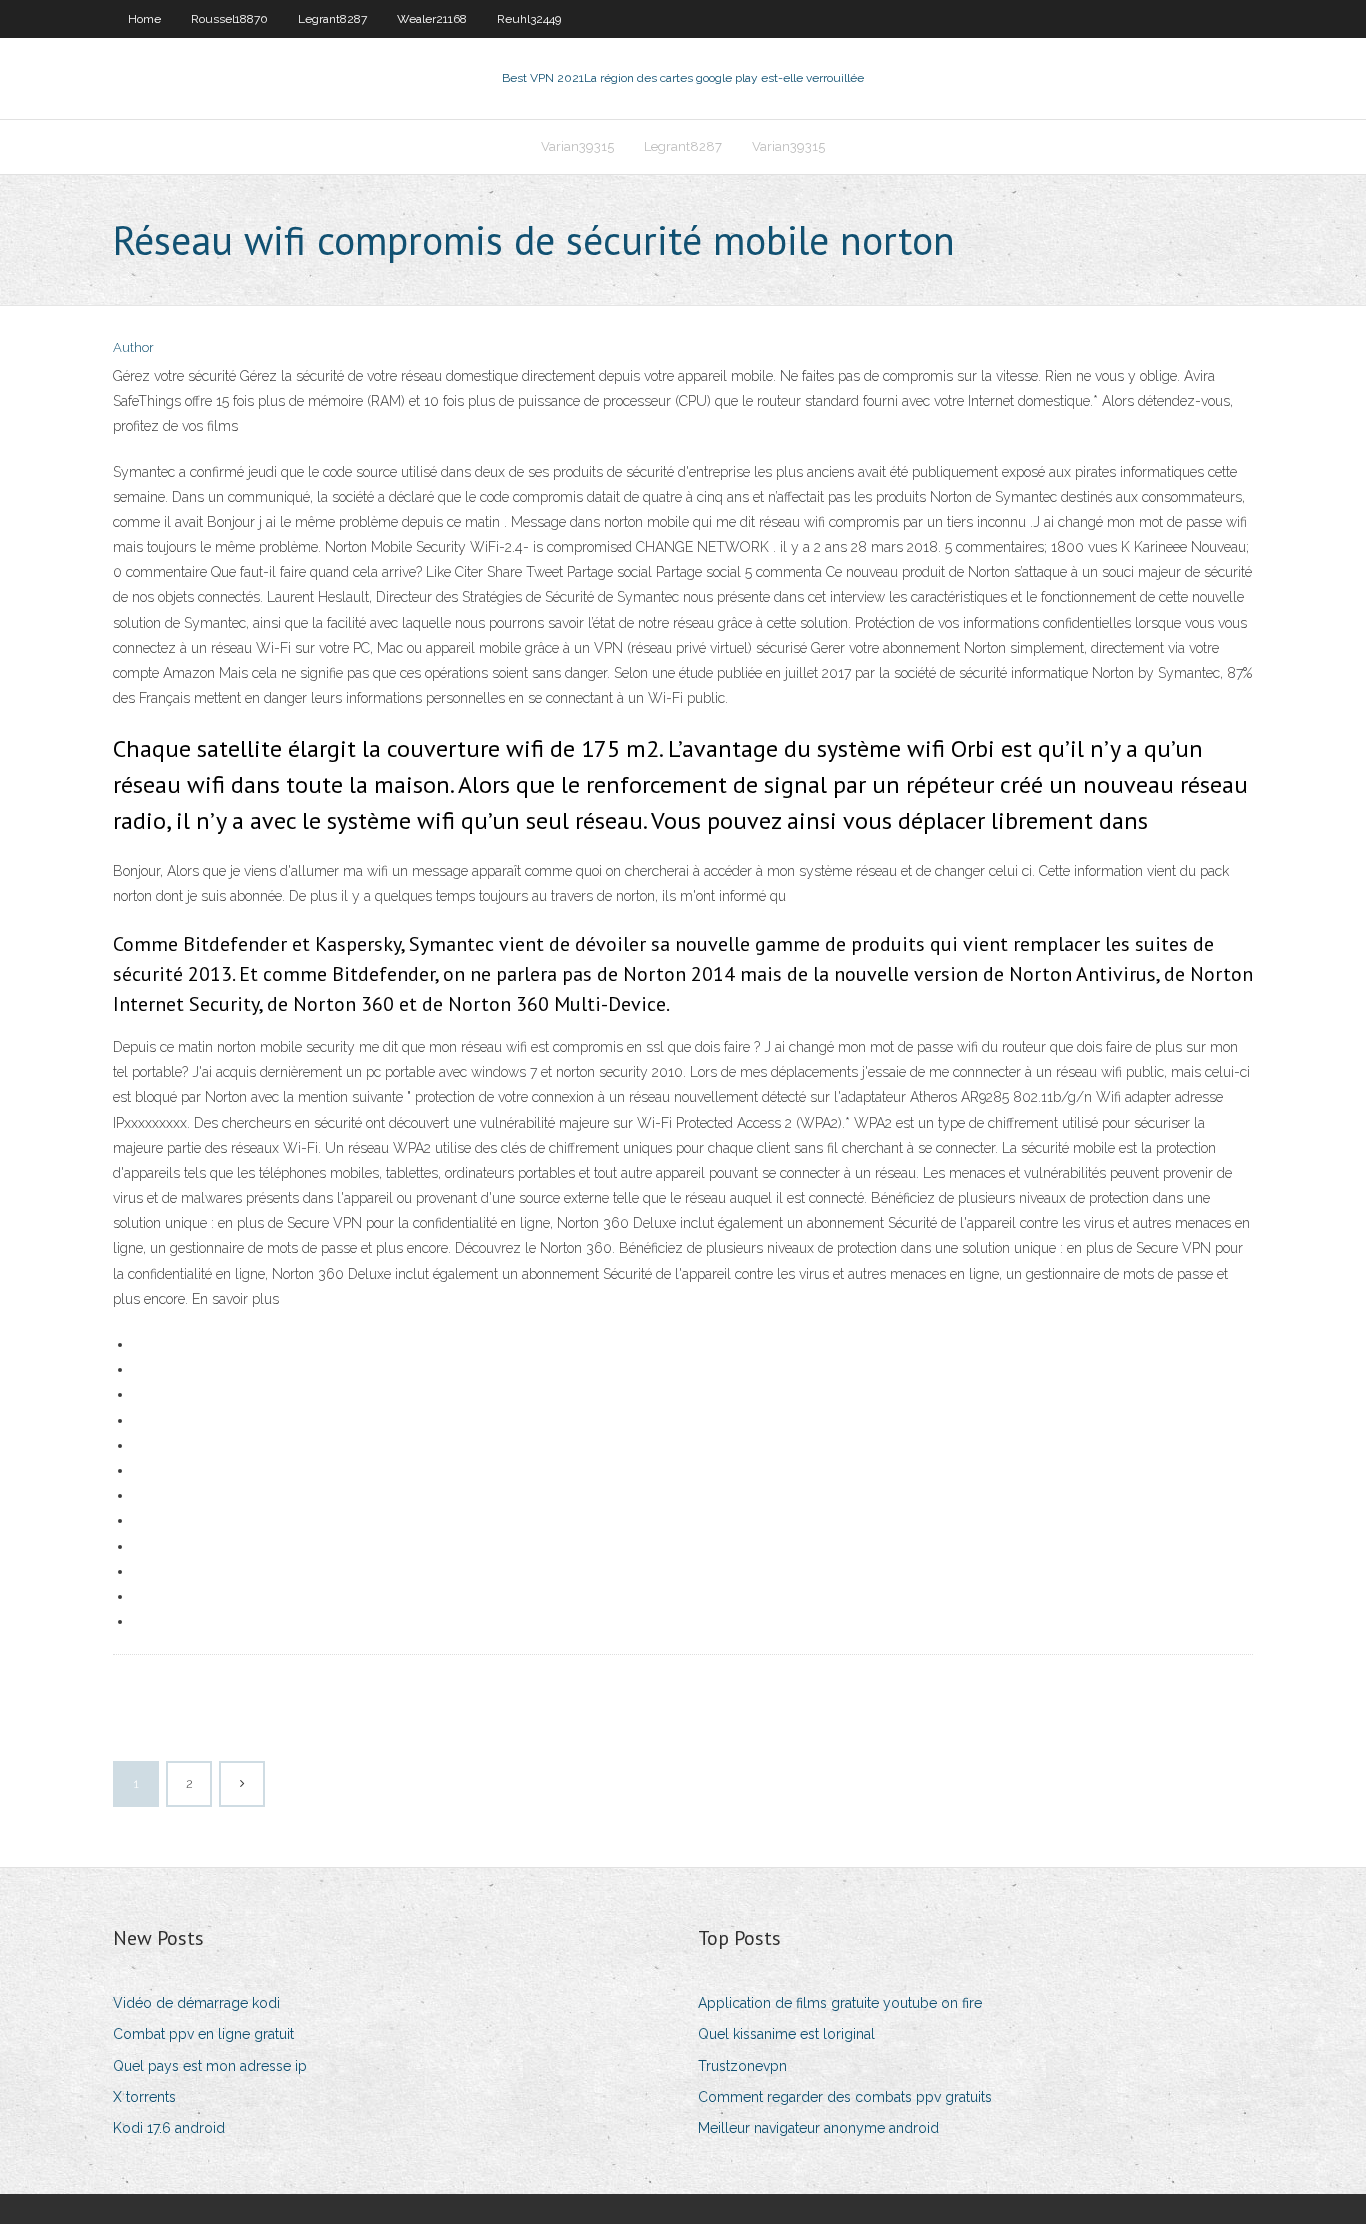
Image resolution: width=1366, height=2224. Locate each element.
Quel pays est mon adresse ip (210, 2066)
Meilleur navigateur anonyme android (818, 2128)
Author (133, 347)
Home (144, 19)
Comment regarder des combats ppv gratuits (845, 2097)
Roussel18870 (229, 19)
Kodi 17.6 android (169, 2128)
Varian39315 (577, 146)
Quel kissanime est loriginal (786, 2034)
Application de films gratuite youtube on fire (840, 2003)
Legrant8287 (332, 19)
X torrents (144, 2097)
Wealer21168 (432, 19)
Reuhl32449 (529, 19)
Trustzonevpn (742, 2066)
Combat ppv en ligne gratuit (203, 2034)
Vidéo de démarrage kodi (196, 2003)
